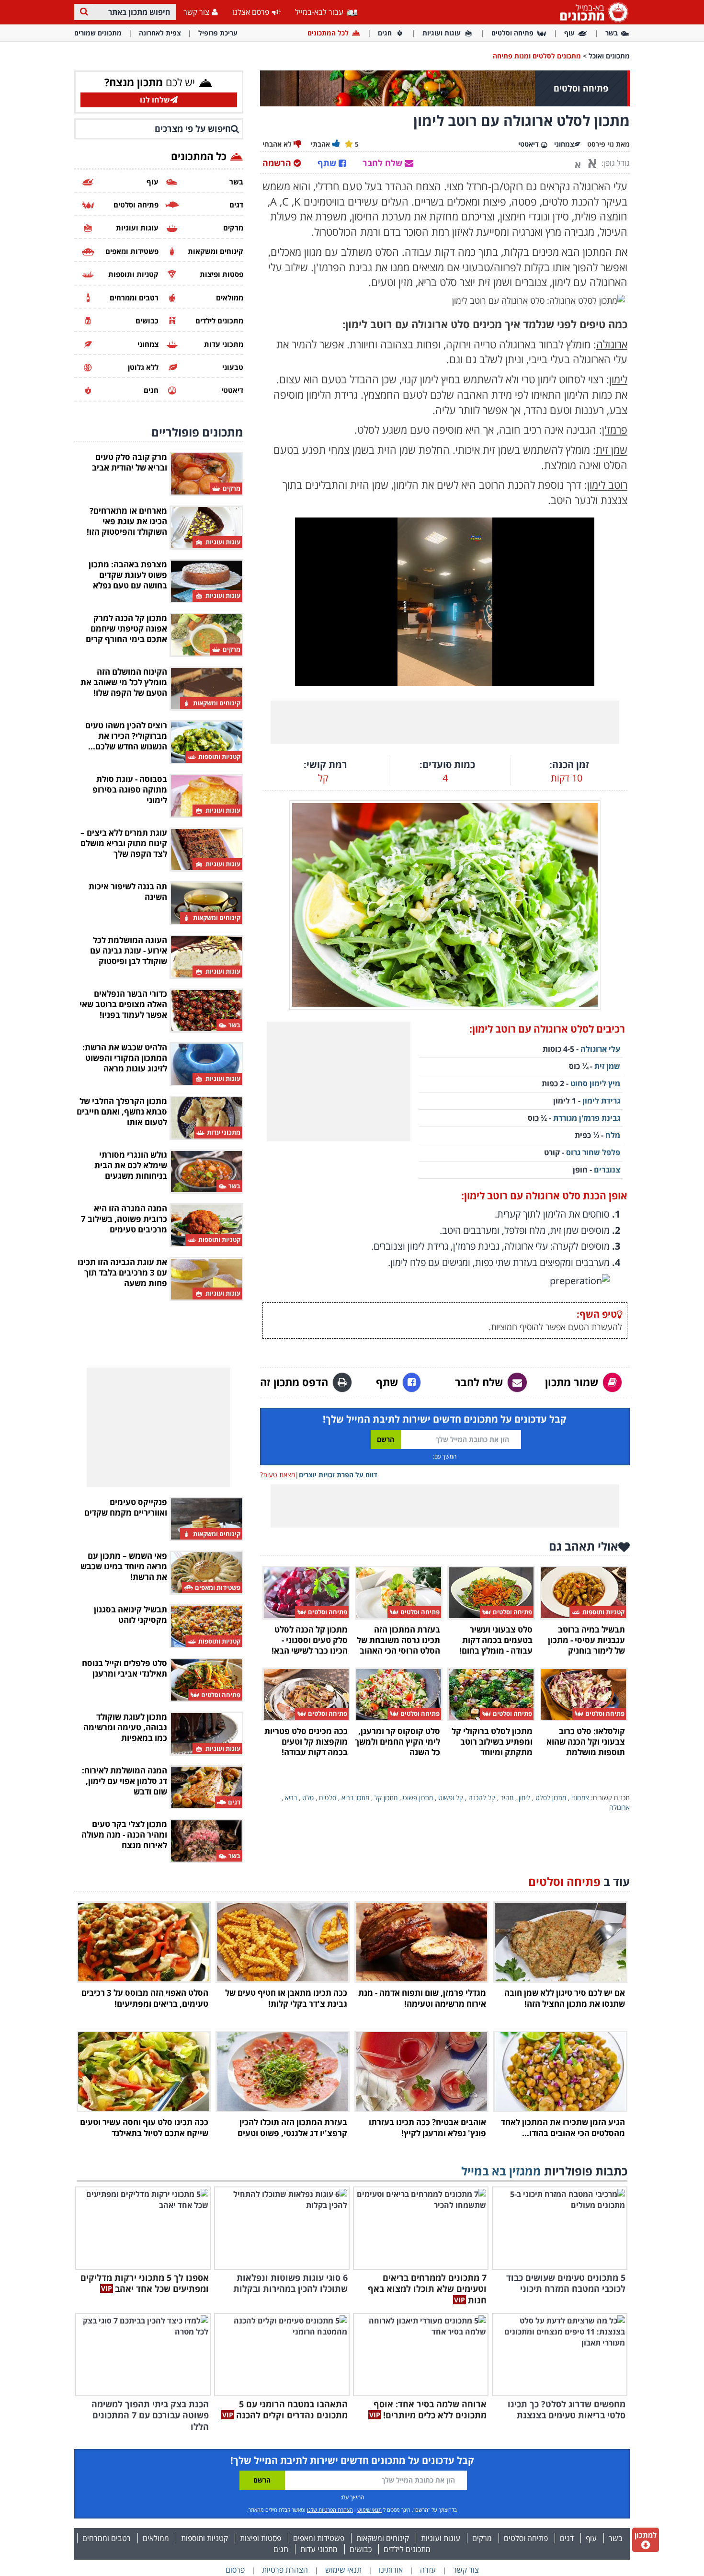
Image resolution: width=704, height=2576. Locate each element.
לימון (524, 1798)
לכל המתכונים (328, 33)
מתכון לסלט (551, 1798)
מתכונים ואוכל (609, 56)
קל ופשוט (451, 1798)
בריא (291, 1798)
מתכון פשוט (418, 1798)
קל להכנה (482, 1798)
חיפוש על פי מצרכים (193, 128)
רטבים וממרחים (107, 2538)
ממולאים (156, 2538)
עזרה (428, 2570)
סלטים (328, 1798)
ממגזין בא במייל (501, 2171)
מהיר (507, 1798)
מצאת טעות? (278, 1475)
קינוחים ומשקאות (383, 2538)
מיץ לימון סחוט (594, 1083)
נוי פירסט (601, 144)
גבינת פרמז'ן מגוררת (587, 1118)
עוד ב (579, 1881)
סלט (308, 1798)
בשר (612, 33)
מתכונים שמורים (98, 33)
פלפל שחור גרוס (593, 1152)
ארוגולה (619, 1807)
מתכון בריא (355, 1798)
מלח (613, 1135)
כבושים (361, 2549)
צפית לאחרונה (160, 33)
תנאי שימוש (369, 2510)
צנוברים (607, 1170)
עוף (569, 33)
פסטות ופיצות (261, 2538)
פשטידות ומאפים (319, 2538)
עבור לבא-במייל (320, 12)
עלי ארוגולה (600, 1049)
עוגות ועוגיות (442, 33)
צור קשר (196, 12)
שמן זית (607, 1066)
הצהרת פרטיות (285, 2570)
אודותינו (391, 2570)
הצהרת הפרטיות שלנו (330, 2510)
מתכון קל (386, 1798)
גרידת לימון (601, 1101)
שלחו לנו (155, 100)
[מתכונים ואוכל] (592, 12)
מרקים (482, 2538)
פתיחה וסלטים (512, 33)
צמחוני (580, 1798)
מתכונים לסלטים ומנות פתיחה (537, 56)
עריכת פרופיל (218, 33)
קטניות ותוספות (204, 2538)
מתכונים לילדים (407, 2549)
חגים (385, 33)
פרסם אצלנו (251, 12)
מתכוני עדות (319, 2549)
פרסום (235, 2570)
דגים (567, 2538)
